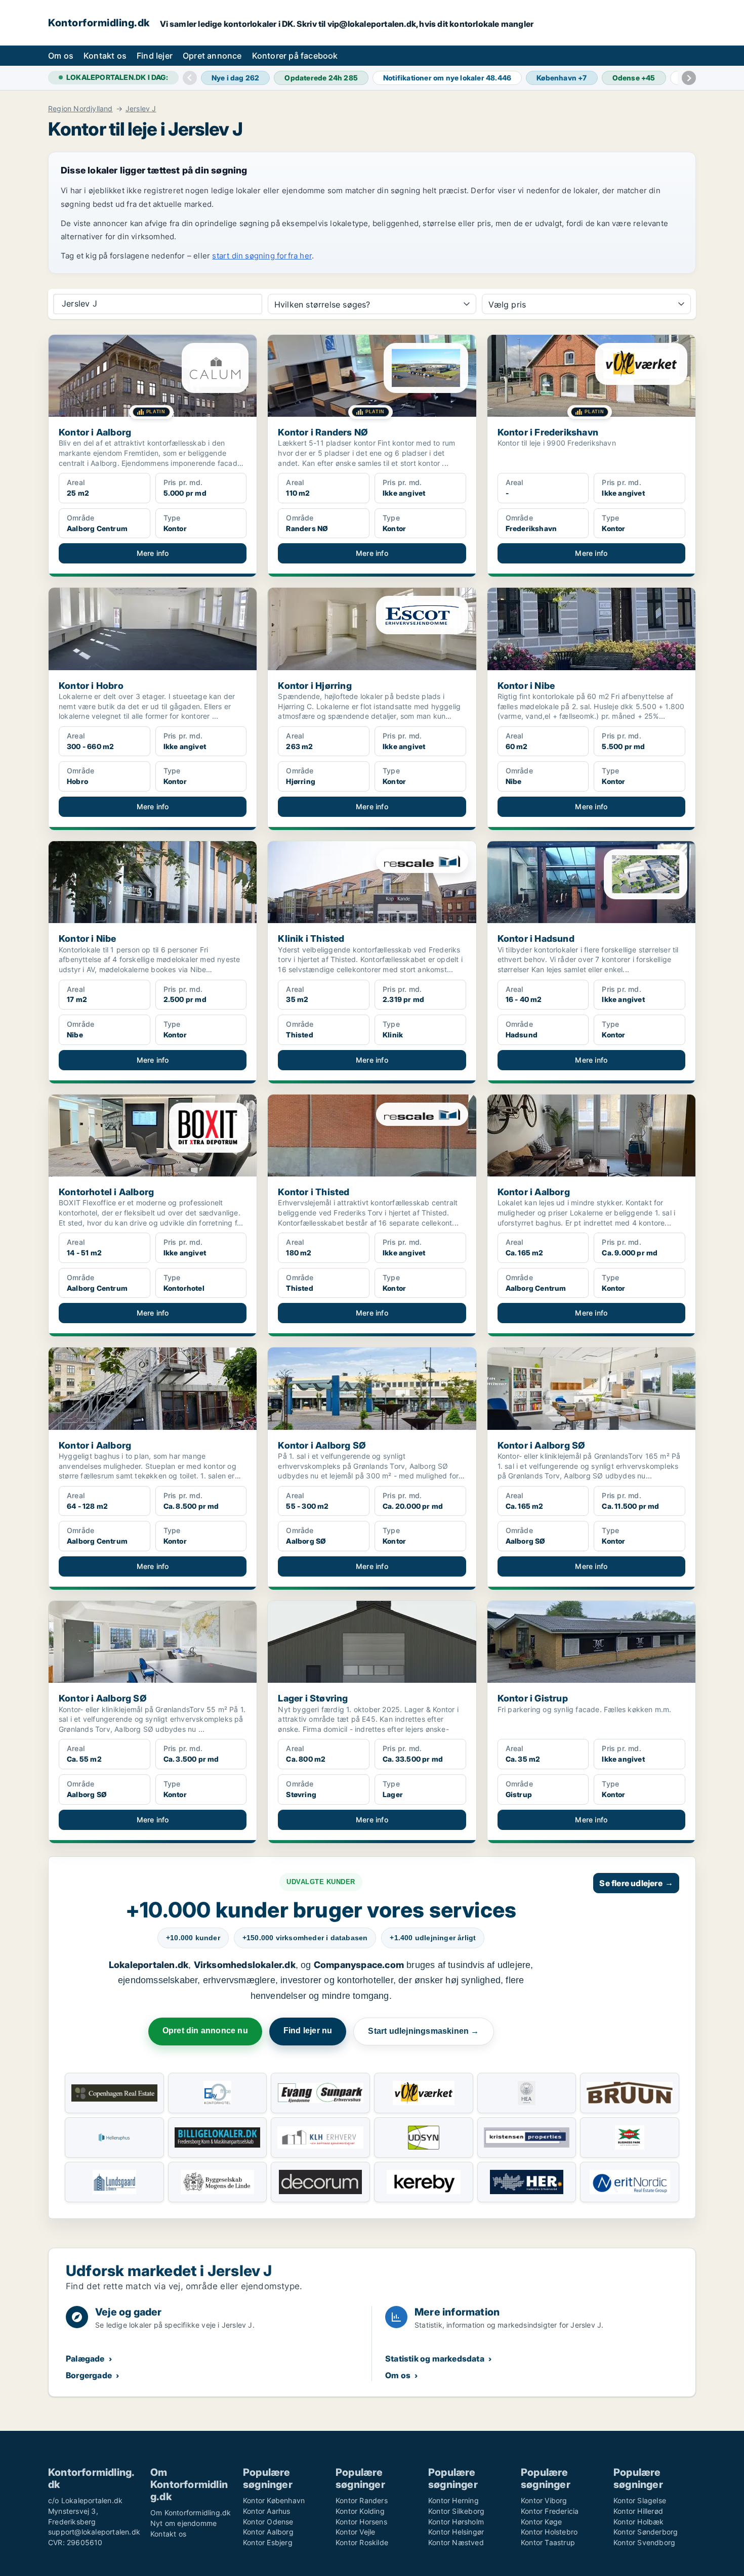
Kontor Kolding (360, 2511)
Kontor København (274, 2500)
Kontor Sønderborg (646, 2532)
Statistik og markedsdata (435, 2359)
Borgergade (89, 2375)
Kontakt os (105, 56)
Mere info (153, 553)
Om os (61, 56)
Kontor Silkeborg (456, 2511)
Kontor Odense (268, 2522)
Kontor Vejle (355, 2532)
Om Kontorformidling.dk (191, 2513)
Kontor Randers (362, 2500)
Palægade (85, 2359)
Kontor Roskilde (362, 2542)
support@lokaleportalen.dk (94, 2532)
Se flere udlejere (636, 1883)
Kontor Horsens (361, 2522)
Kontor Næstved (456, 2542)
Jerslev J (141, 109)
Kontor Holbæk (639, 2522)
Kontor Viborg (544, 2500)
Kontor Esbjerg (268, 2542)
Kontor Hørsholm (456, 2522)
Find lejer (155, 56)
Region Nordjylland (80, 109)
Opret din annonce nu (205, 2031)
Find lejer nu (308, 2031)
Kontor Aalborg (268, 2532)
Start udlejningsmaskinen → (423, 2031)
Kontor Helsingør (456, 2532)
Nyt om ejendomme (183, 2523)
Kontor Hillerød (638, 2511)
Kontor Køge (541, 2522)
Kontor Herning (453, 2500)
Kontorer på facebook (295, 56)
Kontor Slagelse (640, 2500)
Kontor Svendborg (644, 2542)
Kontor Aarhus (267, 2511)
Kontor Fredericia (550, 2511)
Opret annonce (212, 56)
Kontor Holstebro (549, 2532)
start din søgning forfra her (262, 256)
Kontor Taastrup (548, 2542)
